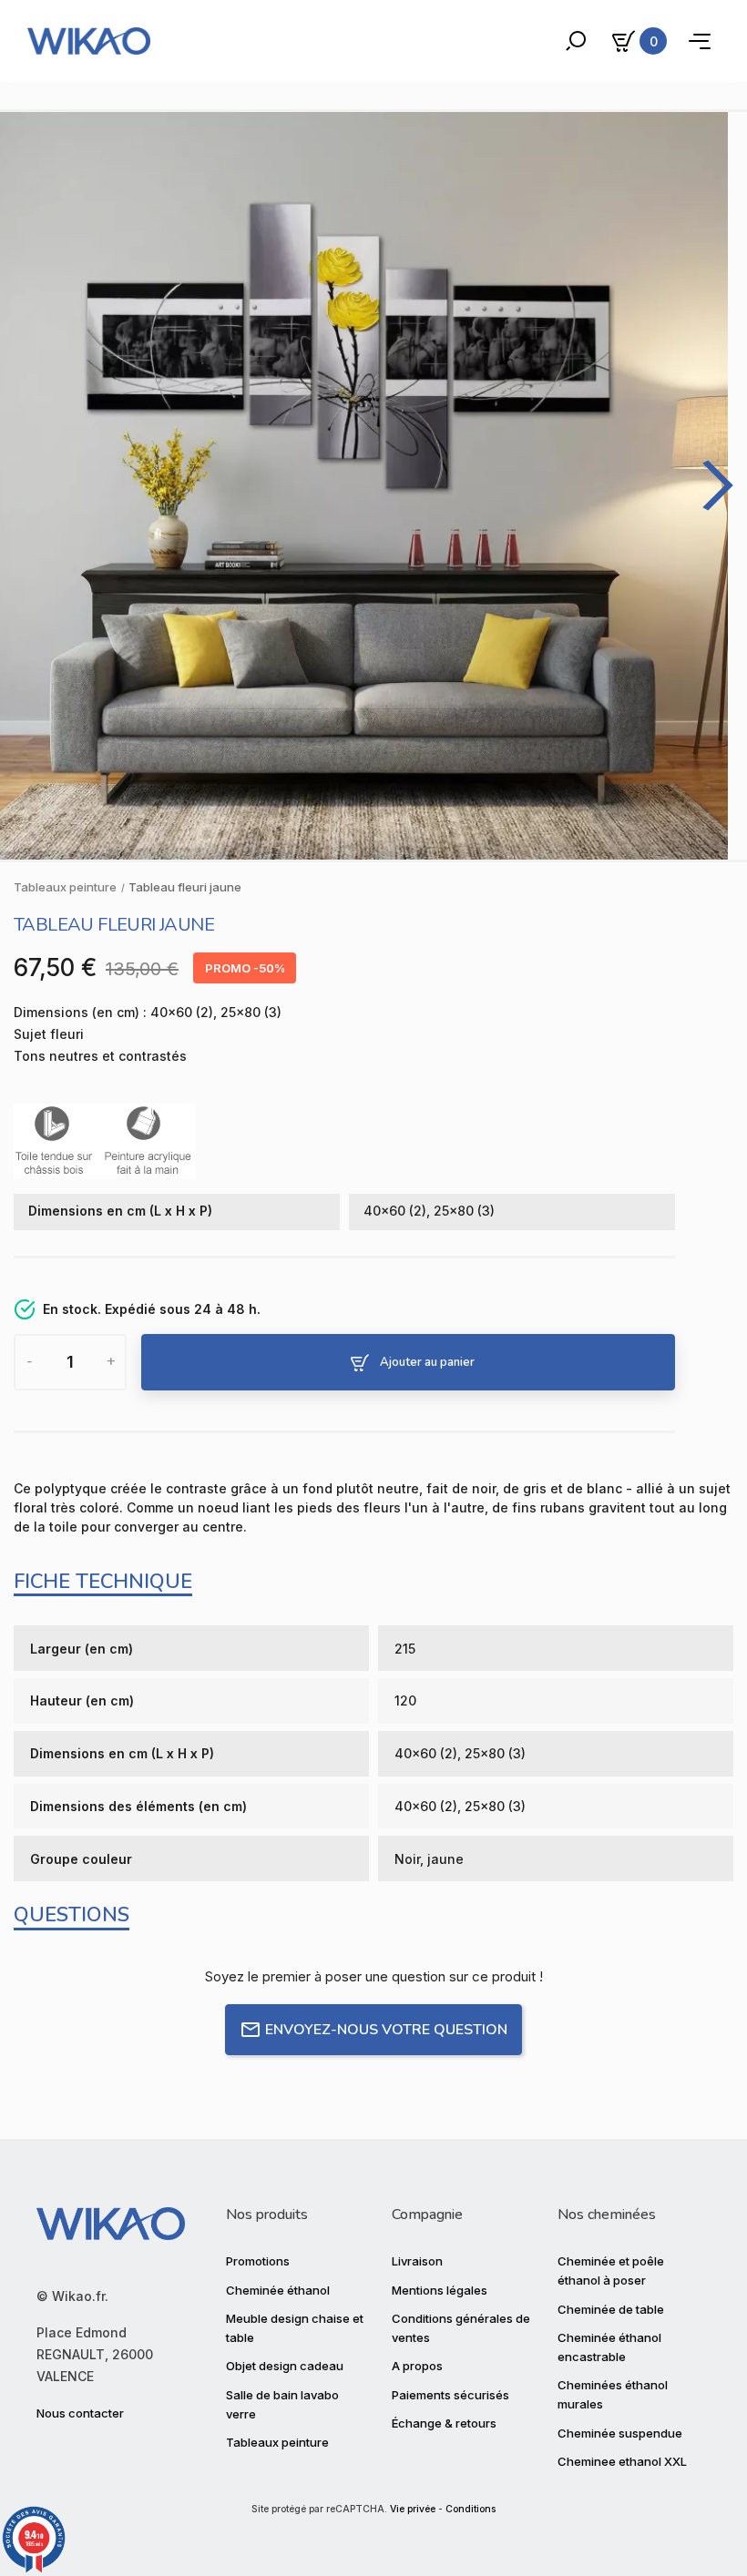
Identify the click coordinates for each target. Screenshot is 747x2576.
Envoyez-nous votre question (386, 2030)
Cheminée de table (611, 2309)
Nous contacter (80, 2413)
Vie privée (413, 2509)
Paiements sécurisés (450, 2395)
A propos (417, 2366)
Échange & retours (444, 2423)
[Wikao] (89, 41)
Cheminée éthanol (278, 2290)
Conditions (471, 2509)
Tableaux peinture (277, 2442)
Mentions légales (440, 2290)
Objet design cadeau (285, 2366)
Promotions (258, 2261)
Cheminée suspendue (620, 2433)
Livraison (417, 2261)
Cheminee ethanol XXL (622, 2461)
